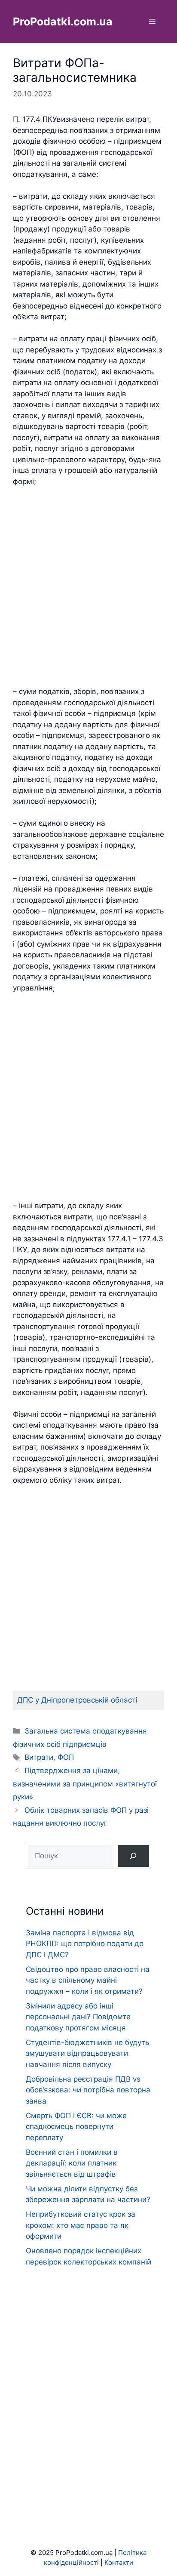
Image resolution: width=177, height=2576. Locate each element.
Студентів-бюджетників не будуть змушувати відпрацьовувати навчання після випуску (87, 2053)
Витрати (39, 1757)
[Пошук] (133, 1856)
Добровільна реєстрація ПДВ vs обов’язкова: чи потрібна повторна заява (88, 2090)
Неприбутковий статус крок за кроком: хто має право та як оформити (81, 2225)
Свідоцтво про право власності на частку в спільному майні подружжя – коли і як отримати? (88, 1980)
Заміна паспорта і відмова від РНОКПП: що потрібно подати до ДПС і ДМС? (85, 1944)
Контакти (119, 2562)
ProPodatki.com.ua (63, 22)
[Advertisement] (88, 587)
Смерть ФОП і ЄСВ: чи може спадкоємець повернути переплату (76, 2127)
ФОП (66, 1757)
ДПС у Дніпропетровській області (77, 1700)
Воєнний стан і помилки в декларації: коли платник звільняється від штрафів (72, 2163)
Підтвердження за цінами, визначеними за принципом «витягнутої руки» (85, 1784)
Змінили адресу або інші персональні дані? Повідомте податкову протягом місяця (78, 2017)
